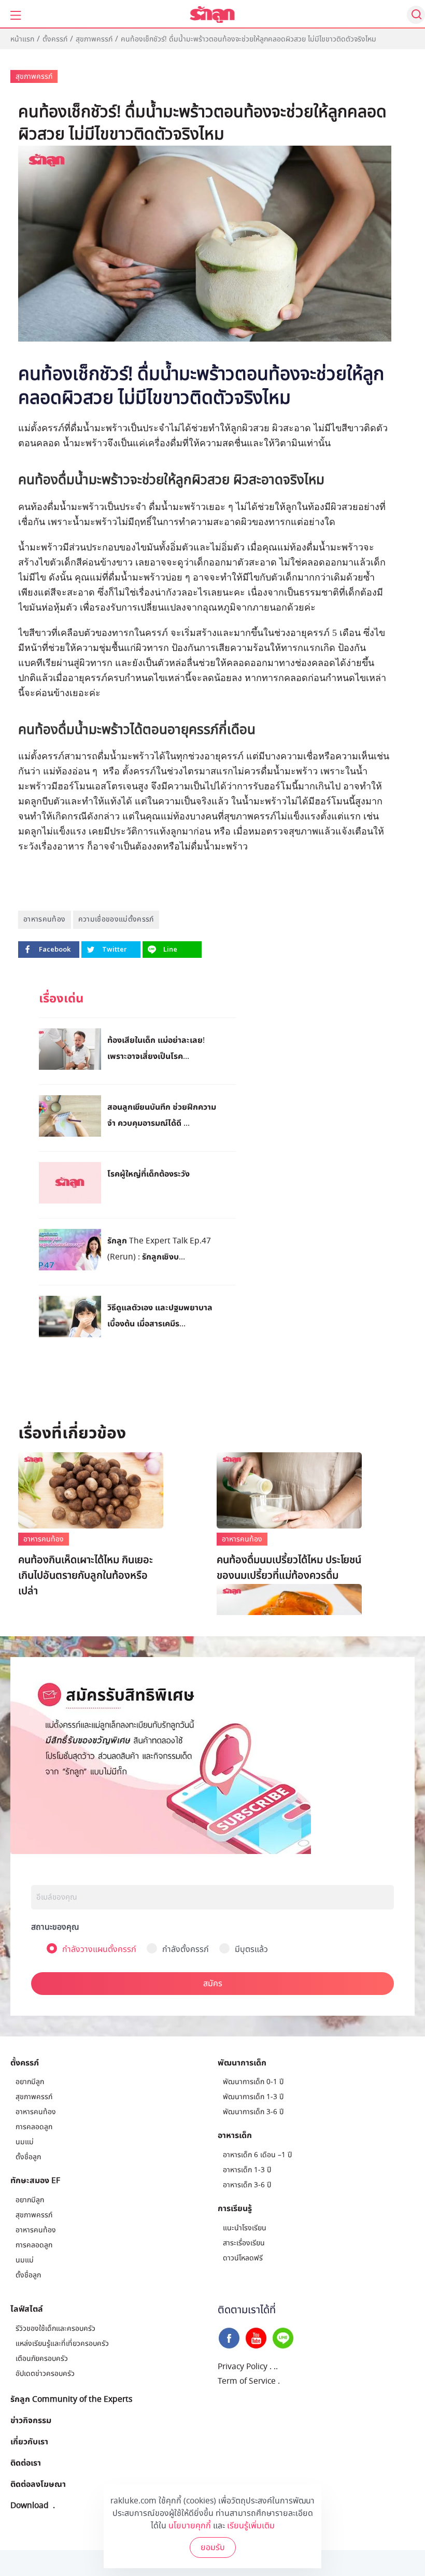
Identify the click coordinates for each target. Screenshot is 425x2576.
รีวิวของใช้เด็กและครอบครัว (55, 2329)
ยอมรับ (213, 2547)
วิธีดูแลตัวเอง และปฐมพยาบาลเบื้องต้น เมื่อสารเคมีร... (160, 1315)
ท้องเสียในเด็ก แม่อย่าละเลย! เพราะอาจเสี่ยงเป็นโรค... (156, 1048)
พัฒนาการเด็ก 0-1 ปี (253, 2082)
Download (30, 2505)
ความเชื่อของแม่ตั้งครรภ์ (116, 919)
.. (276, 2367)
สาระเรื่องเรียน (244, 2243)
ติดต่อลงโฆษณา (38, 2484)
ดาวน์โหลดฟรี (243, 2258)
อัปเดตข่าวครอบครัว (45, 2374)
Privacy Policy (243, 2367)
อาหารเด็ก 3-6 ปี (247, 2185)
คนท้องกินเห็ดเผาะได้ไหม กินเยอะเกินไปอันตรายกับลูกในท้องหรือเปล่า (86, 1576)
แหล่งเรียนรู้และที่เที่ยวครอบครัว (62, 2344)
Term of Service (247, 2381)
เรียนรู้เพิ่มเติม (251, 2526)
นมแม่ (25, 2142)
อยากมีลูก (30, 2082)
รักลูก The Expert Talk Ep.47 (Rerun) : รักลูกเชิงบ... (159, 1248)
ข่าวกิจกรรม (31, 2420)
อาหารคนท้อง (45, 919)
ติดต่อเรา (26, 2462)
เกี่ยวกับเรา (29, 2441)
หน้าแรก (22, 39)
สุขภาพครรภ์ (94, 39)
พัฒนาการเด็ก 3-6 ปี (253, 2112)
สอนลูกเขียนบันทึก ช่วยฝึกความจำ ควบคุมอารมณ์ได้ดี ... (162, 1115)
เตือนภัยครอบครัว (42, 2359)
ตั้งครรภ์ (55, 39)
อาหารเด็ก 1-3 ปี (247, 2170)
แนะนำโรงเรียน (245, 2228)
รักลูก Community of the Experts (71, 2399)
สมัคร (213, 1984)
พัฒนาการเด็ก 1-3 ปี (253, 2097)
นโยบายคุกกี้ (190, 2526)
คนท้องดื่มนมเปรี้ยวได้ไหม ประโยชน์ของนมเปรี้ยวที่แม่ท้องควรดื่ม (289, 1568)
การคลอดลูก (34, 2127)
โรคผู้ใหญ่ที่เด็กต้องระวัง (148, 1173)
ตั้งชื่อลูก (28, 2157)
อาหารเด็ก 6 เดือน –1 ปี (257, 2155)
